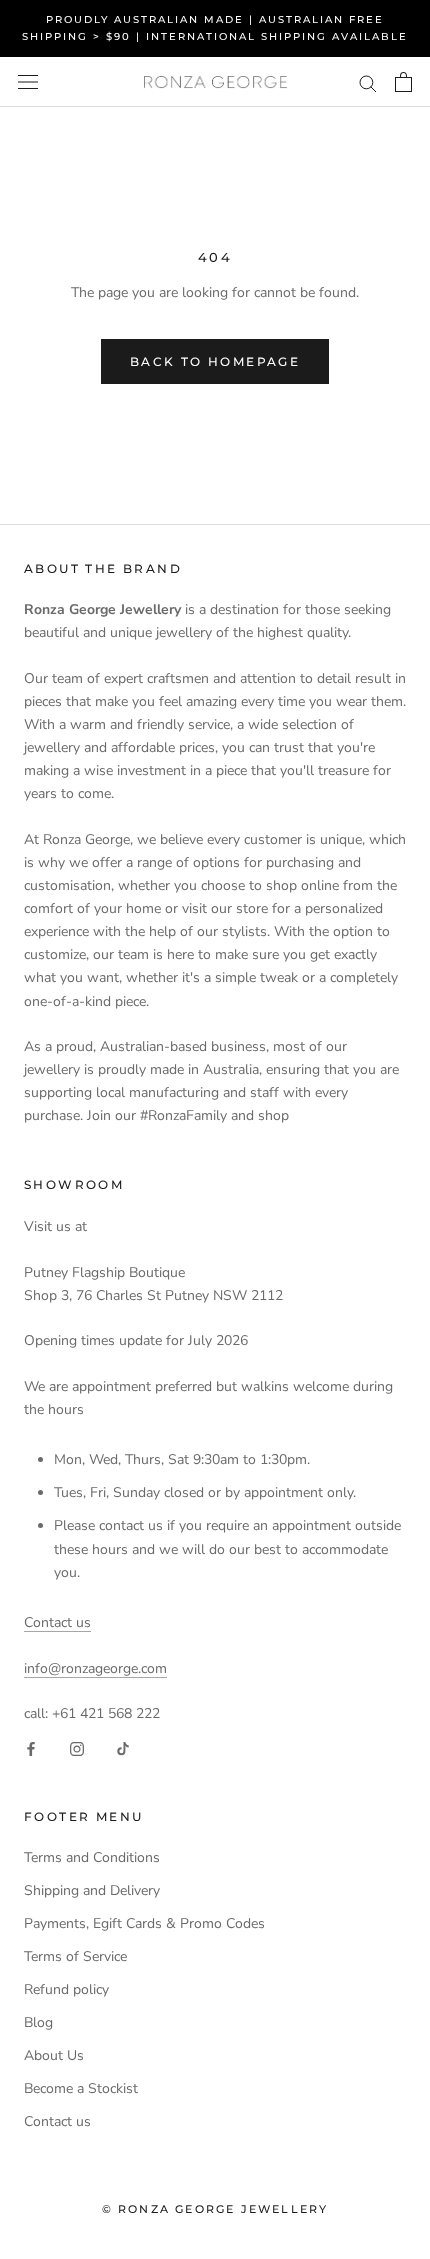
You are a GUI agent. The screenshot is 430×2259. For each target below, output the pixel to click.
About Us (54, 2055)
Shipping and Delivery (92, 1890)
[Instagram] (77, 1747)
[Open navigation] (28, 82)
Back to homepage (215, 361)
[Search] (368, 82)
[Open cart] (403, 82)
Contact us (57, 1622)
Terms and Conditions (92, 1857)
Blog (38, 2022)
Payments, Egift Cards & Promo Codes (144, 1923)
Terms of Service (75, 1956)
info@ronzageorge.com (95, 1668)
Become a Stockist (81, 2088)
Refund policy (66, 1989)
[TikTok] (123, 1747)
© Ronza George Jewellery (215, 2209)
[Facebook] (31, 1747)
